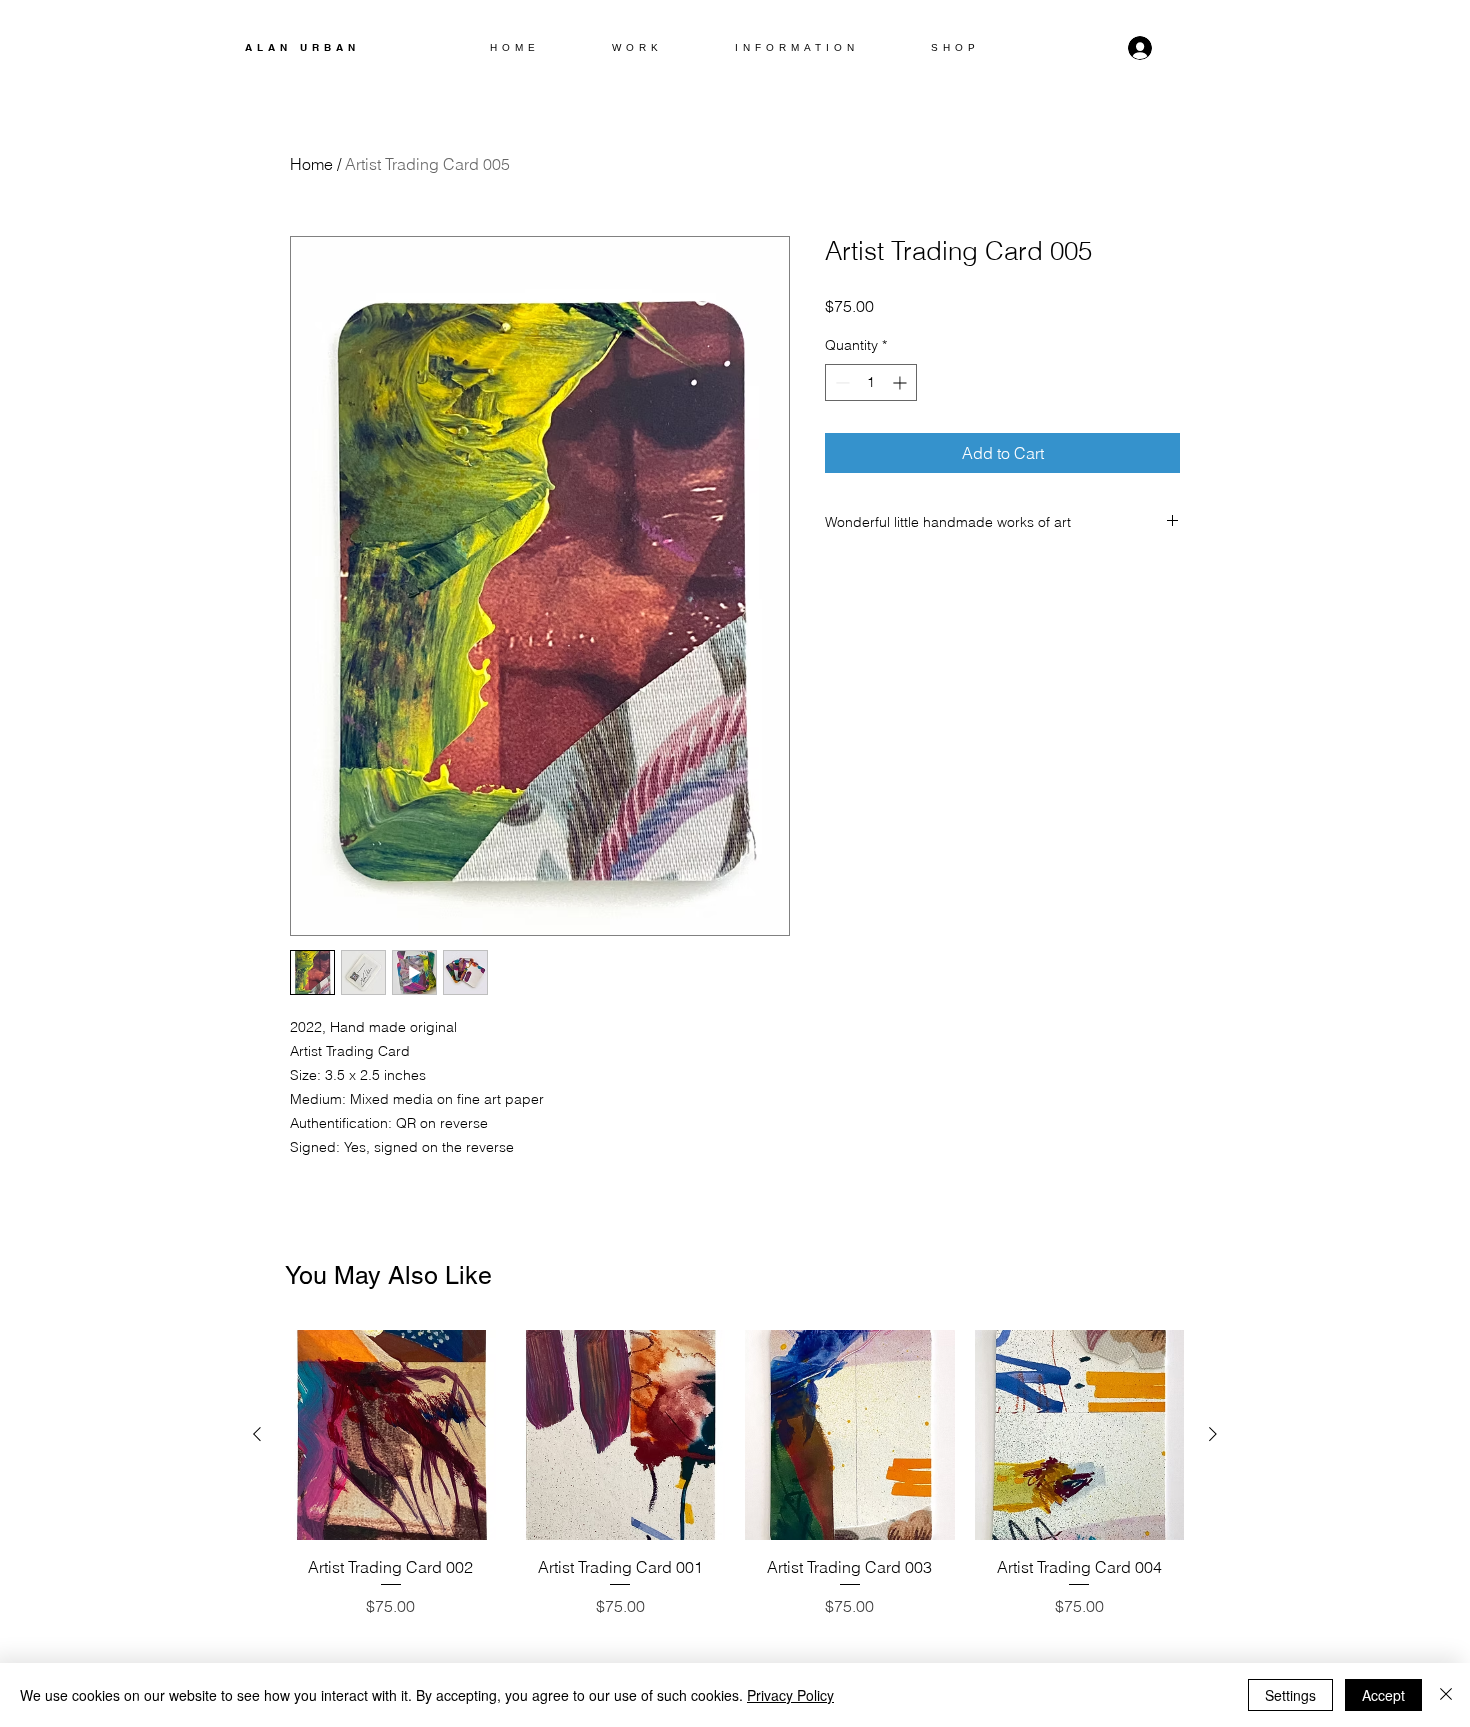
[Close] (1446, 1695)
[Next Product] (1213, 1434)
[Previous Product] (257, 1434)
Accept (1383, 1695)
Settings (1290, 1695)
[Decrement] (840, 382)
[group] (735, 1474)
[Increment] (901, 382)
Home (311, 164)
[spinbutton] (871, 382)
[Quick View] (391, 1435)
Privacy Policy (790, 1695)
